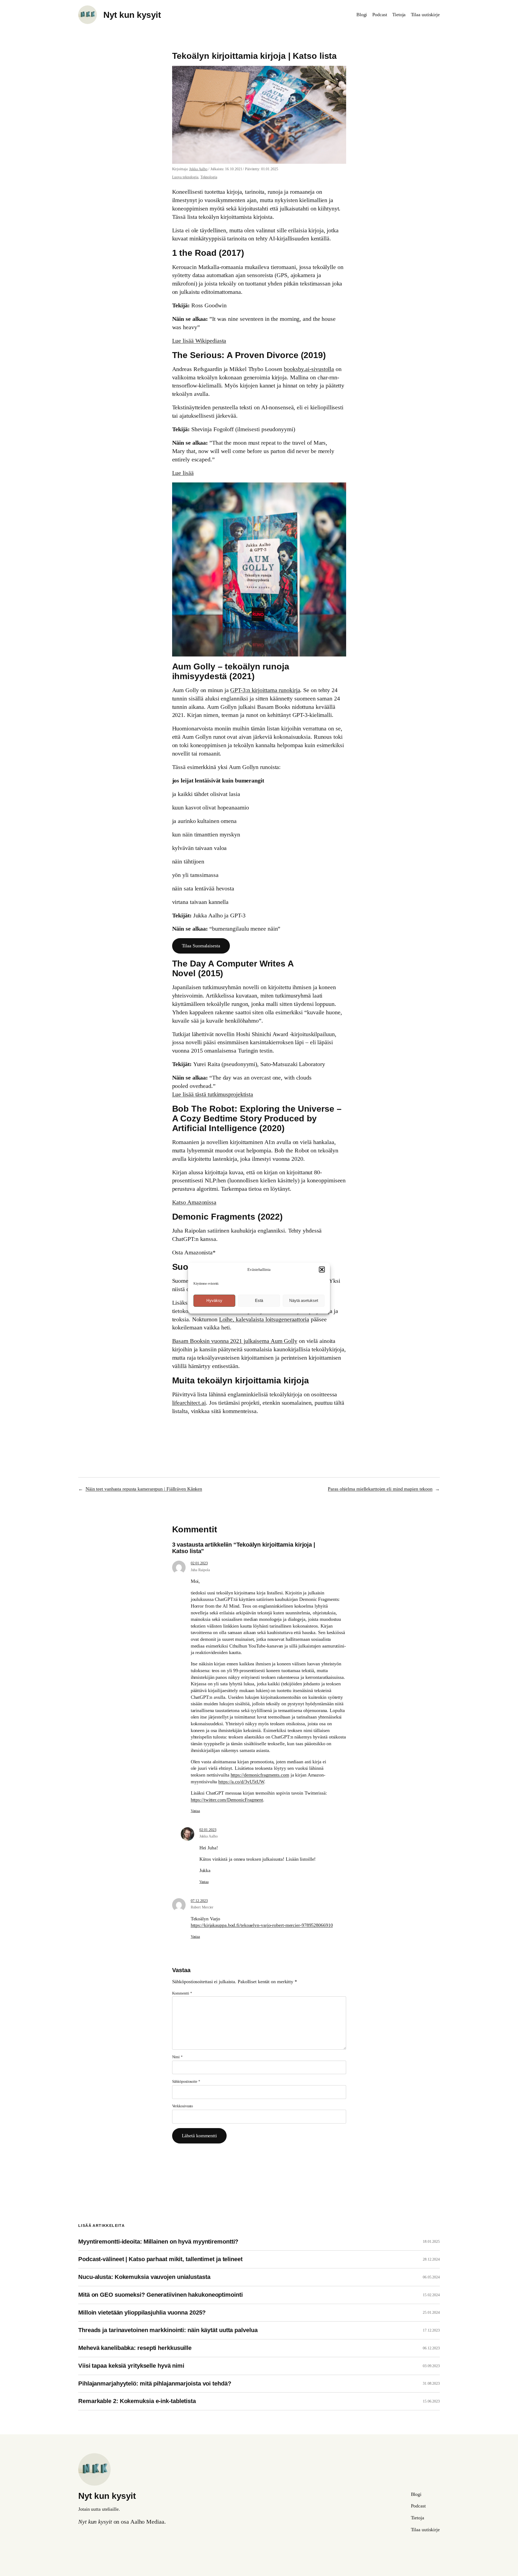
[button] (322, 1270)
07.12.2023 (199, 1901)
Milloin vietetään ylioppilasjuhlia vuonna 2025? (142, 2313)
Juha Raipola (200, 1570)
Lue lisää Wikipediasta (199, 341)
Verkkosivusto (183, 2106)
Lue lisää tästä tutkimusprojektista (213, 1094)
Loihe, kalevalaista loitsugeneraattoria (264, 1319)
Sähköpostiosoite (186, 2082)
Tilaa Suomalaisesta (201, 946)
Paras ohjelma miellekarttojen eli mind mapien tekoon (380, 1489)
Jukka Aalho (198, 169)
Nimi (177, 2057)
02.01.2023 (199, 1563)
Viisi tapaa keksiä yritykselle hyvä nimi (131, 2366)
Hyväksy (214, 1300)
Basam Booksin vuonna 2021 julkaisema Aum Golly (235, 1341)
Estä (259, 1300)
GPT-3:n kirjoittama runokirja (265, 690)
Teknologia (209, 177)
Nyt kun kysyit (132, 15)
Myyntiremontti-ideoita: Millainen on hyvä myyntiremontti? (158, 2242)
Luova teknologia (185, 177)
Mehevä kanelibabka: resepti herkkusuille (135, 2348)
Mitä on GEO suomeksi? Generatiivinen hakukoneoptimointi (161, 2295)
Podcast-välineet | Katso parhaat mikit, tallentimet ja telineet (160, 2259)
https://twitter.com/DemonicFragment (227, 1800)
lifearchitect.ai (189, 1403)
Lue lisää (183, 473)
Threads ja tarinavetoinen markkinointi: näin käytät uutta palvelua (168, 2330)
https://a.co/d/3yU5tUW (241, 1782)
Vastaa (195, 1811)
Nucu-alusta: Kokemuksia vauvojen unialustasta (144, 2277)
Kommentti (182, 1993)
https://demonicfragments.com (260, 1775)
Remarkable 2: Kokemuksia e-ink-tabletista (137, 2401)
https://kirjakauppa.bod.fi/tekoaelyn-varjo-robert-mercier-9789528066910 (262, 1925)
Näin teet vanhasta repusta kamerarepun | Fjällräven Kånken (144, 1489)
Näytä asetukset (304, 1300)
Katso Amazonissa (194, 1202)
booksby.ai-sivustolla (309, 369)
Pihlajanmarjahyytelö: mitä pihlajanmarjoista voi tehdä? (155, 2384)
